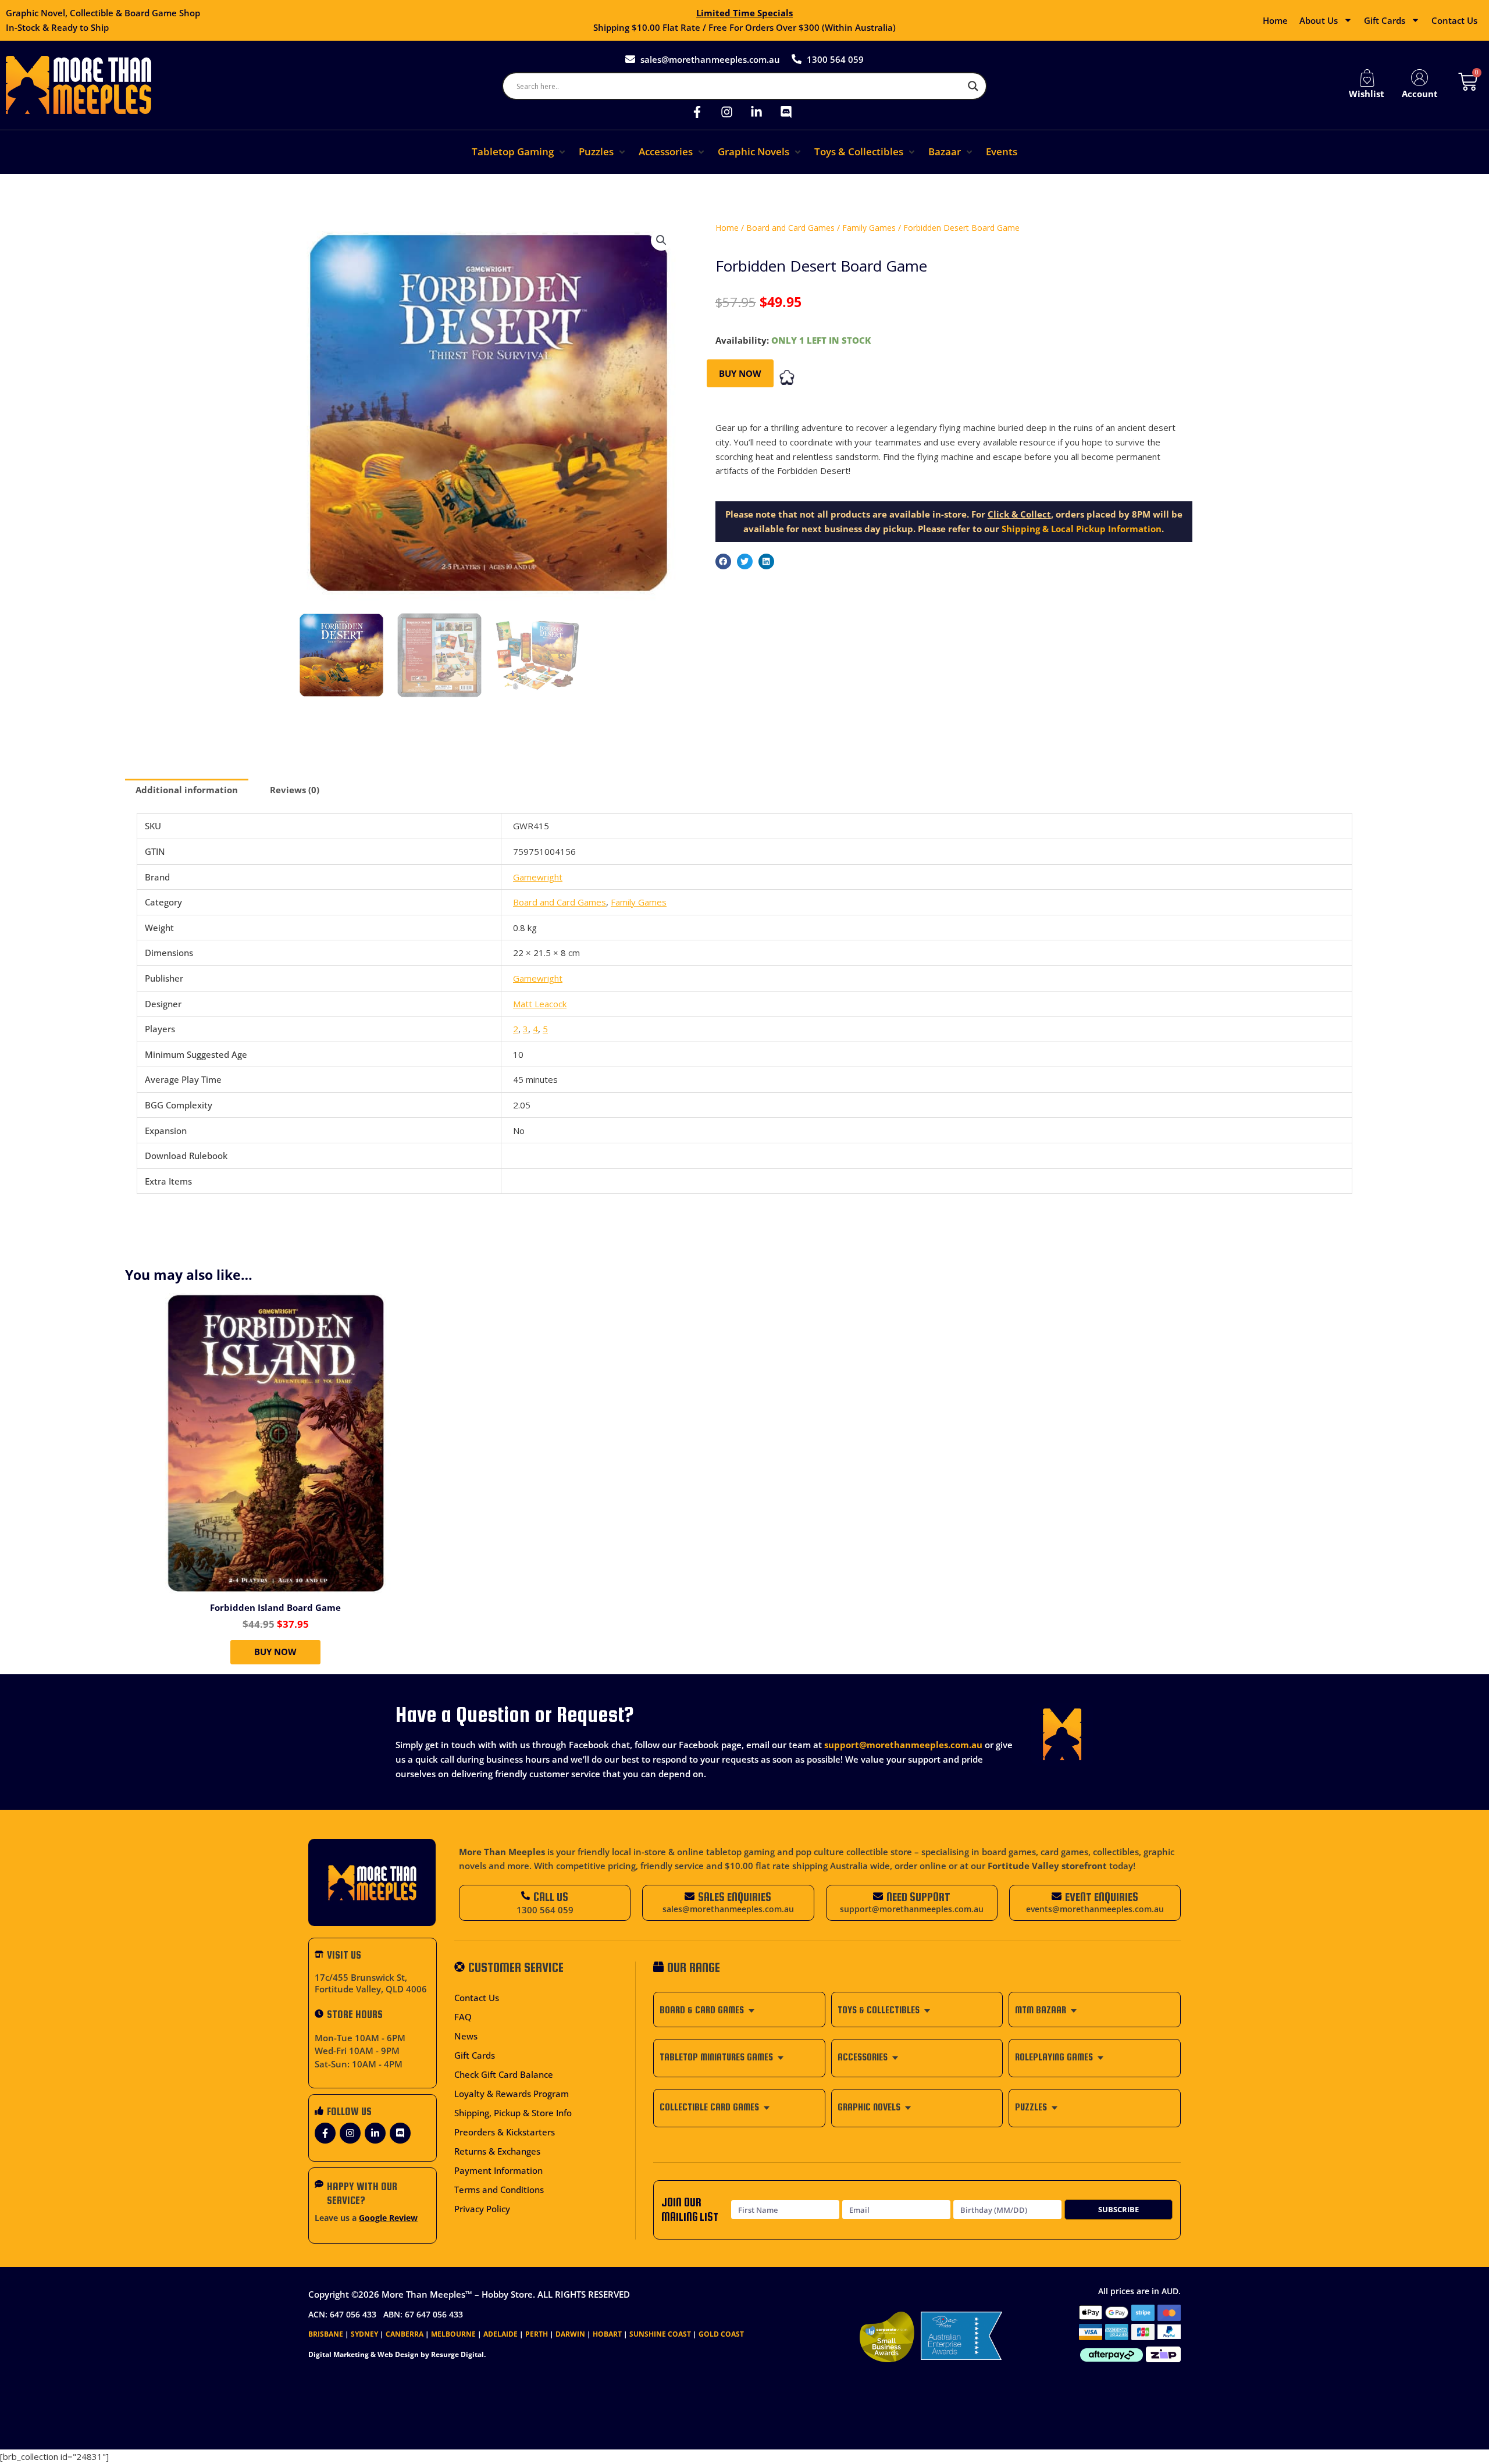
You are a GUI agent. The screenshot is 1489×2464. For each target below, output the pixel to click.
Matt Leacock (540, 1004)
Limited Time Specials (744, 13)
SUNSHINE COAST (660, 2334)
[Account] (1420, 78)
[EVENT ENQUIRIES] (1057, 1896)
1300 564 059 (545, 1910)
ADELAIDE (501, 2334)
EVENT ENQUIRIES (1102, 1897)
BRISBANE (326, 2334)
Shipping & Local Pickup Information (1082, 529)
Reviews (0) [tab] (295, 790)
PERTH (537, 2334)
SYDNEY (364, 2334)
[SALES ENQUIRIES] (690, 1896)
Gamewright (538, 877)
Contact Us (1454, 20)
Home (1275, 20)
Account (1420, 94)
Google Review (388, 2218)
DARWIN (570, 2334)
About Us (1319, 20)
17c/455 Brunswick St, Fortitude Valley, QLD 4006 (371, 1983)
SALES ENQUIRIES (735, 1897)
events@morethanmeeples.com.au (1095, 1909)
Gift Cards (1385, 20)
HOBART (607, 2334)
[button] (519, 152)
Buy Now (740, 373)
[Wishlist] (1367, 78)
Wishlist (1367, 94)
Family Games (869, 228)
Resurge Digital (457, 2354)
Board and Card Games (790, 228)
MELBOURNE (453, 2334)
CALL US (551, 1897)
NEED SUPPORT (918, 1897)
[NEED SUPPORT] (878, 1896)
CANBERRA (405, 2334)
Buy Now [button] (275, 1652)
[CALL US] (526, 1896)
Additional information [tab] (187, 790)
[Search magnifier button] (973, 86)
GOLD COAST (721, 2334)
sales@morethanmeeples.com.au (728, 1909)
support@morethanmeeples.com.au (903, 1745)
